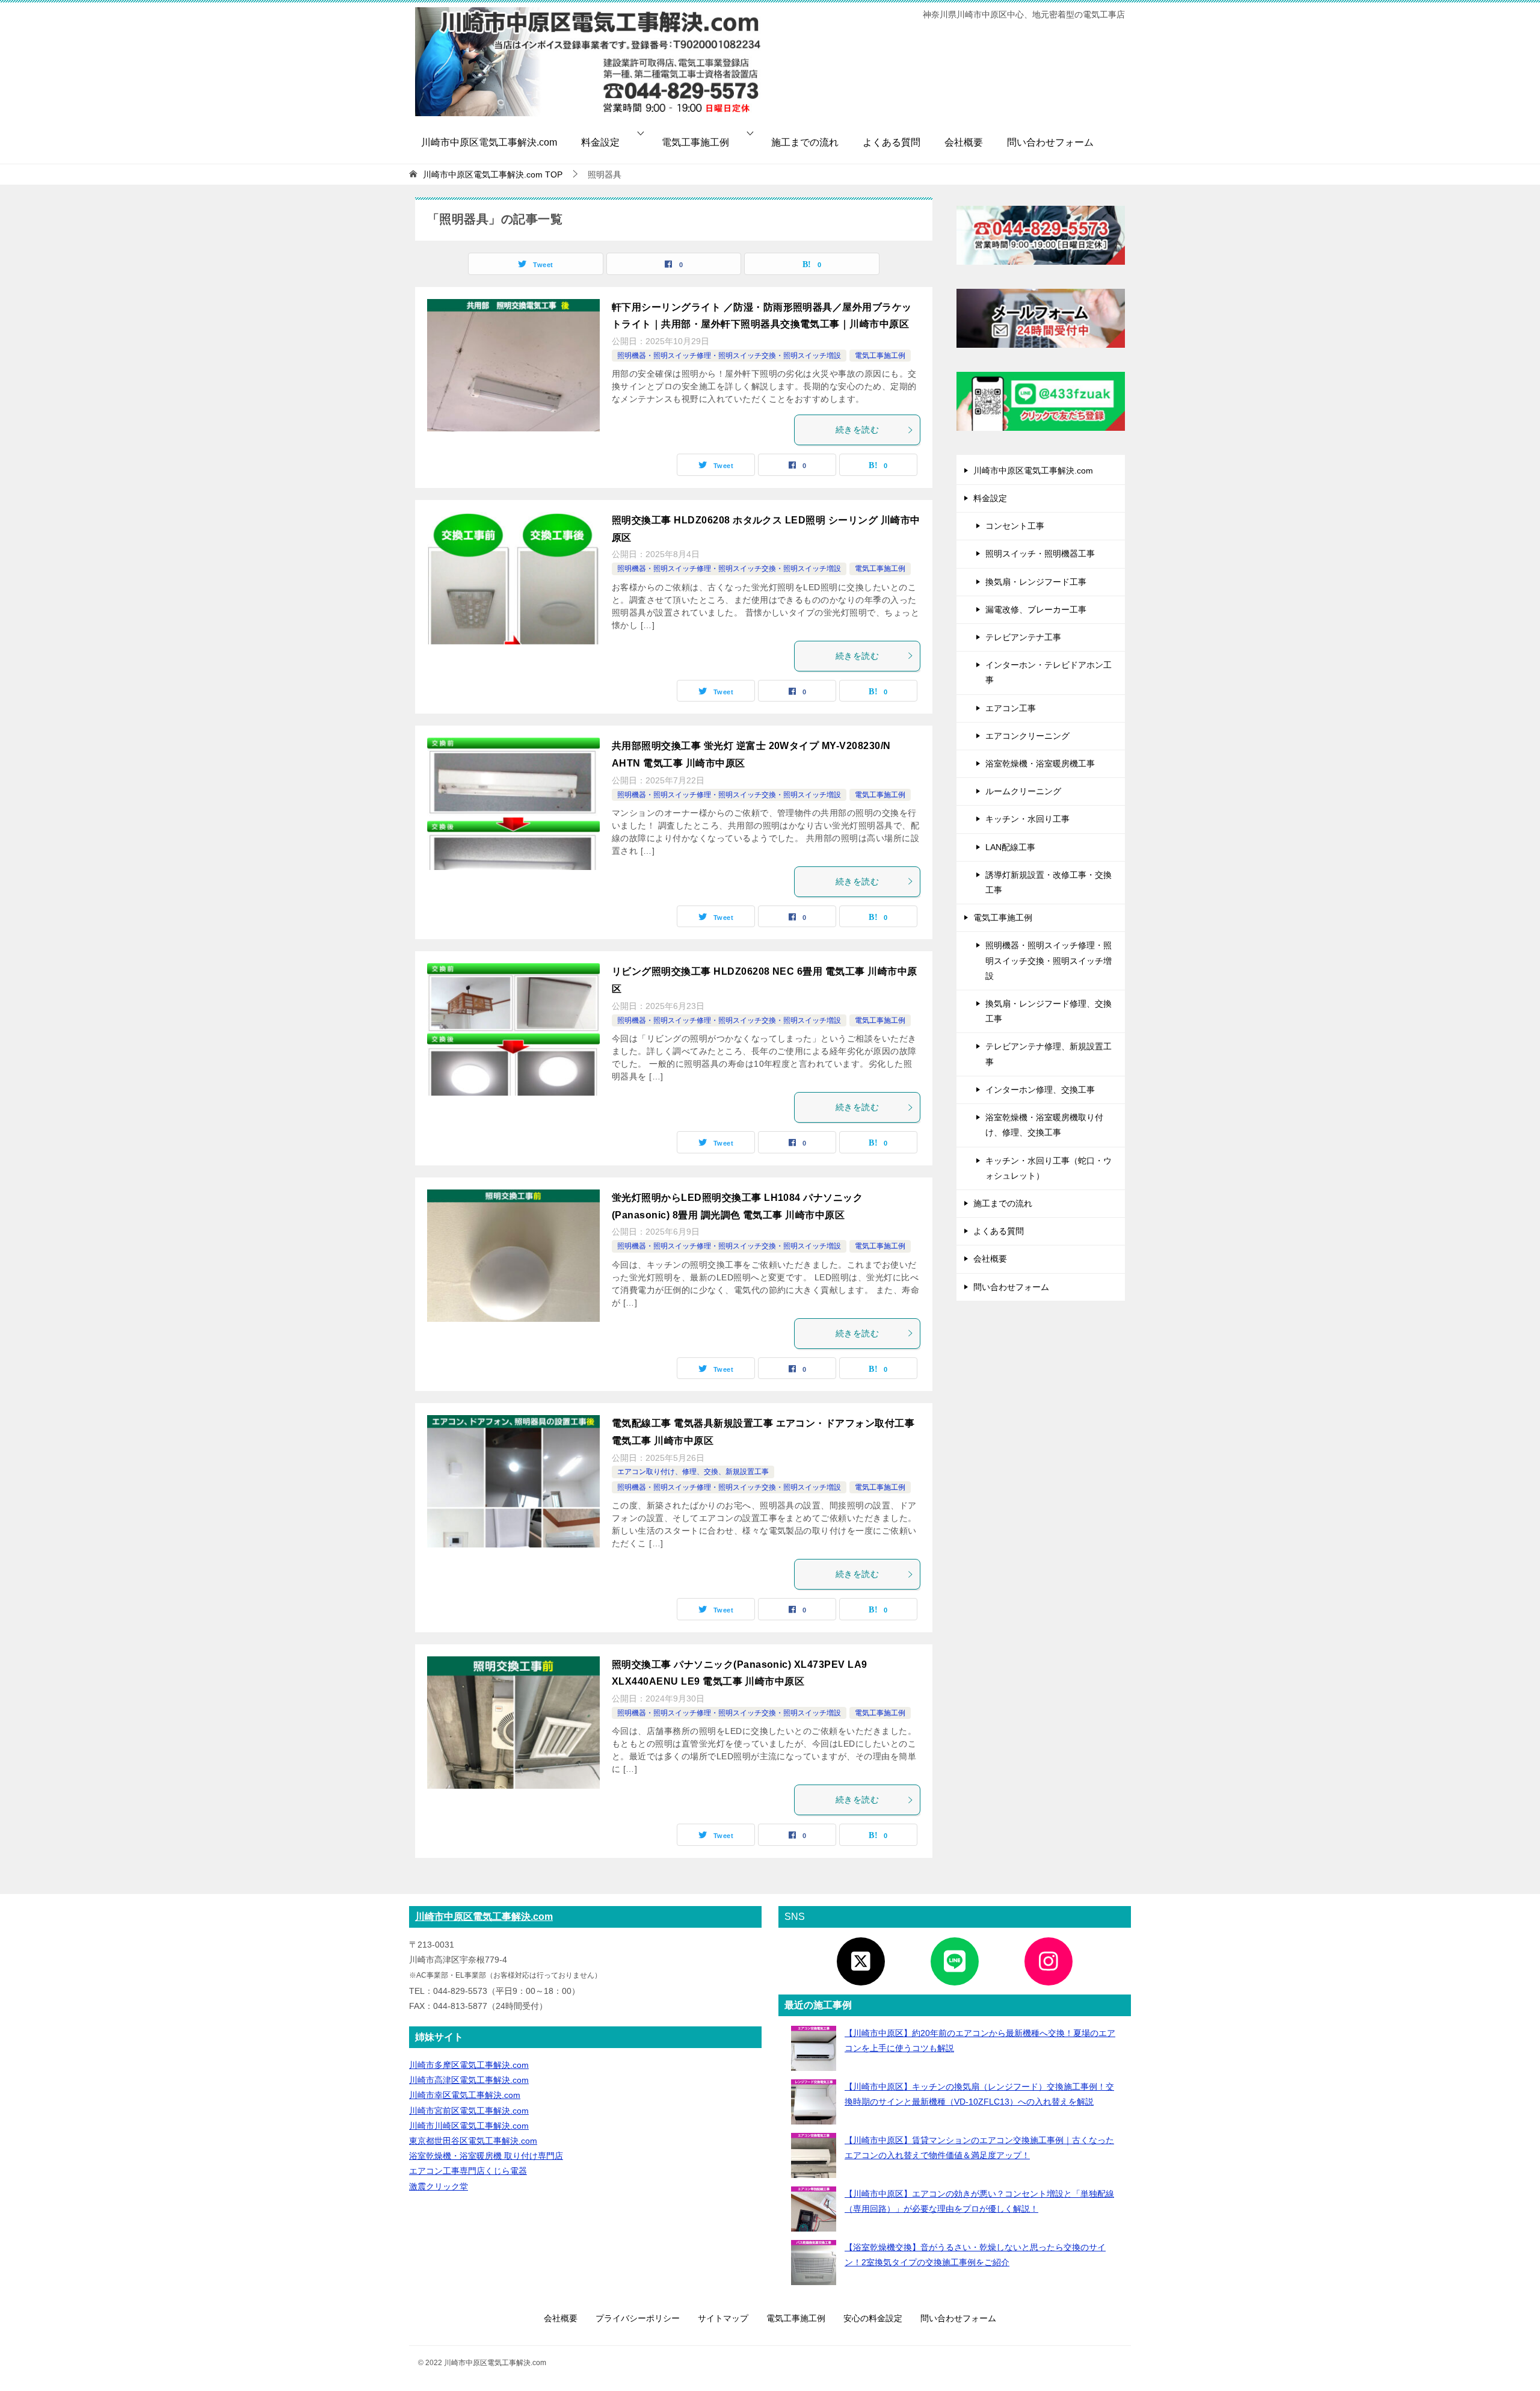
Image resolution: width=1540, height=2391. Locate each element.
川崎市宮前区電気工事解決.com (469, 2111)
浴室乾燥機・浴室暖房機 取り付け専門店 (486, 2156)
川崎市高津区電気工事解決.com (469, 2080)
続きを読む (857, 430)
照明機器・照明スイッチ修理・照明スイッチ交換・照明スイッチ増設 (729, 356)
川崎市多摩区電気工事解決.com (469, 2065)
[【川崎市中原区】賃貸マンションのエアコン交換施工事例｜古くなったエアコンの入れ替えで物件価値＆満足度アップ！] (814, 2155)
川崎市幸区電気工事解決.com (465, 2095)
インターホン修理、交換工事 (1040, 1090)
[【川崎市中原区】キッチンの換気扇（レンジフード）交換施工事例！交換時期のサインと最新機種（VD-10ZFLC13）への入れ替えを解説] (814, 2102)
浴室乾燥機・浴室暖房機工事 (1040, 764)
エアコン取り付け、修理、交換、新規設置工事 (693, 1472)
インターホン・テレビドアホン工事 (1049, 672)
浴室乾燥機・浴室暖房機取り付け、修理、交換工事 (1044, 1125)
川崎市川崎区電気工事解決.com (469, 2126)
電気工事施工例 (695, 142)
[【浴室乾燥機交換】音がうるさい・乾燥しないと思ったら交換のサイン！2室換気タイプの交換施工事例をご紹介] (814, 2263)
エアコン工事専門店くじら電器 (468, 2171)
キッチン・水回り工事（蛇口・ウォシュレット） (1049, 1168)
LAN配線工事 (1010, 847)
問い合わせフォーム (1050, 142)
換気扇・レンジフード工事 (1036, 582)
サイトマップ (723, 2318)
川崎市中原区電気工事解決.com (489, 142)
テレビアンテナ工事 (1023, 637)
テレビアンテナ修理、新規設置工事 (1049, 1054)
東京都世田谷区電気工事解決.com (473, 2141)
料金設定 (600, 142)
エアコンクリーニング (1027, 736)
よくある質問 (892, 142)
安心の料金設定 (873, 2318)
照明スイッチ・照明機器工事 (1040, 554)
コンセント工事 (1015, 526)
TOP (493, 174)
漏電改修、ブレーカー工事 (1036, 609)
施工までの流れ (805, 142)
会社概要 (964, 142)
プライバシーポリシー (638, 2318)
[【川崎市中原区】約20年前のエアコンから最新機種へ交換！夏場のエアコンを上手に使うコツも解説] (814, 2048)
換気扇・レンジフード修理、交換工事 (1049, 1011)
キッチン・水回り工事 (1027, 819)
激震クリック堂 (439, 2186)
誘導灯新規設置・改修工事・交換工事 (1049, 882)
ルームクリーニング (1023, 791)
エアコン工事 (1011, 708)
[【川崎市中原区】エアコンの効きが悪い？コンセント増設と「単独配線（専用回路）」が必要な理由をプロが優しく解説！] (814, 2209)
